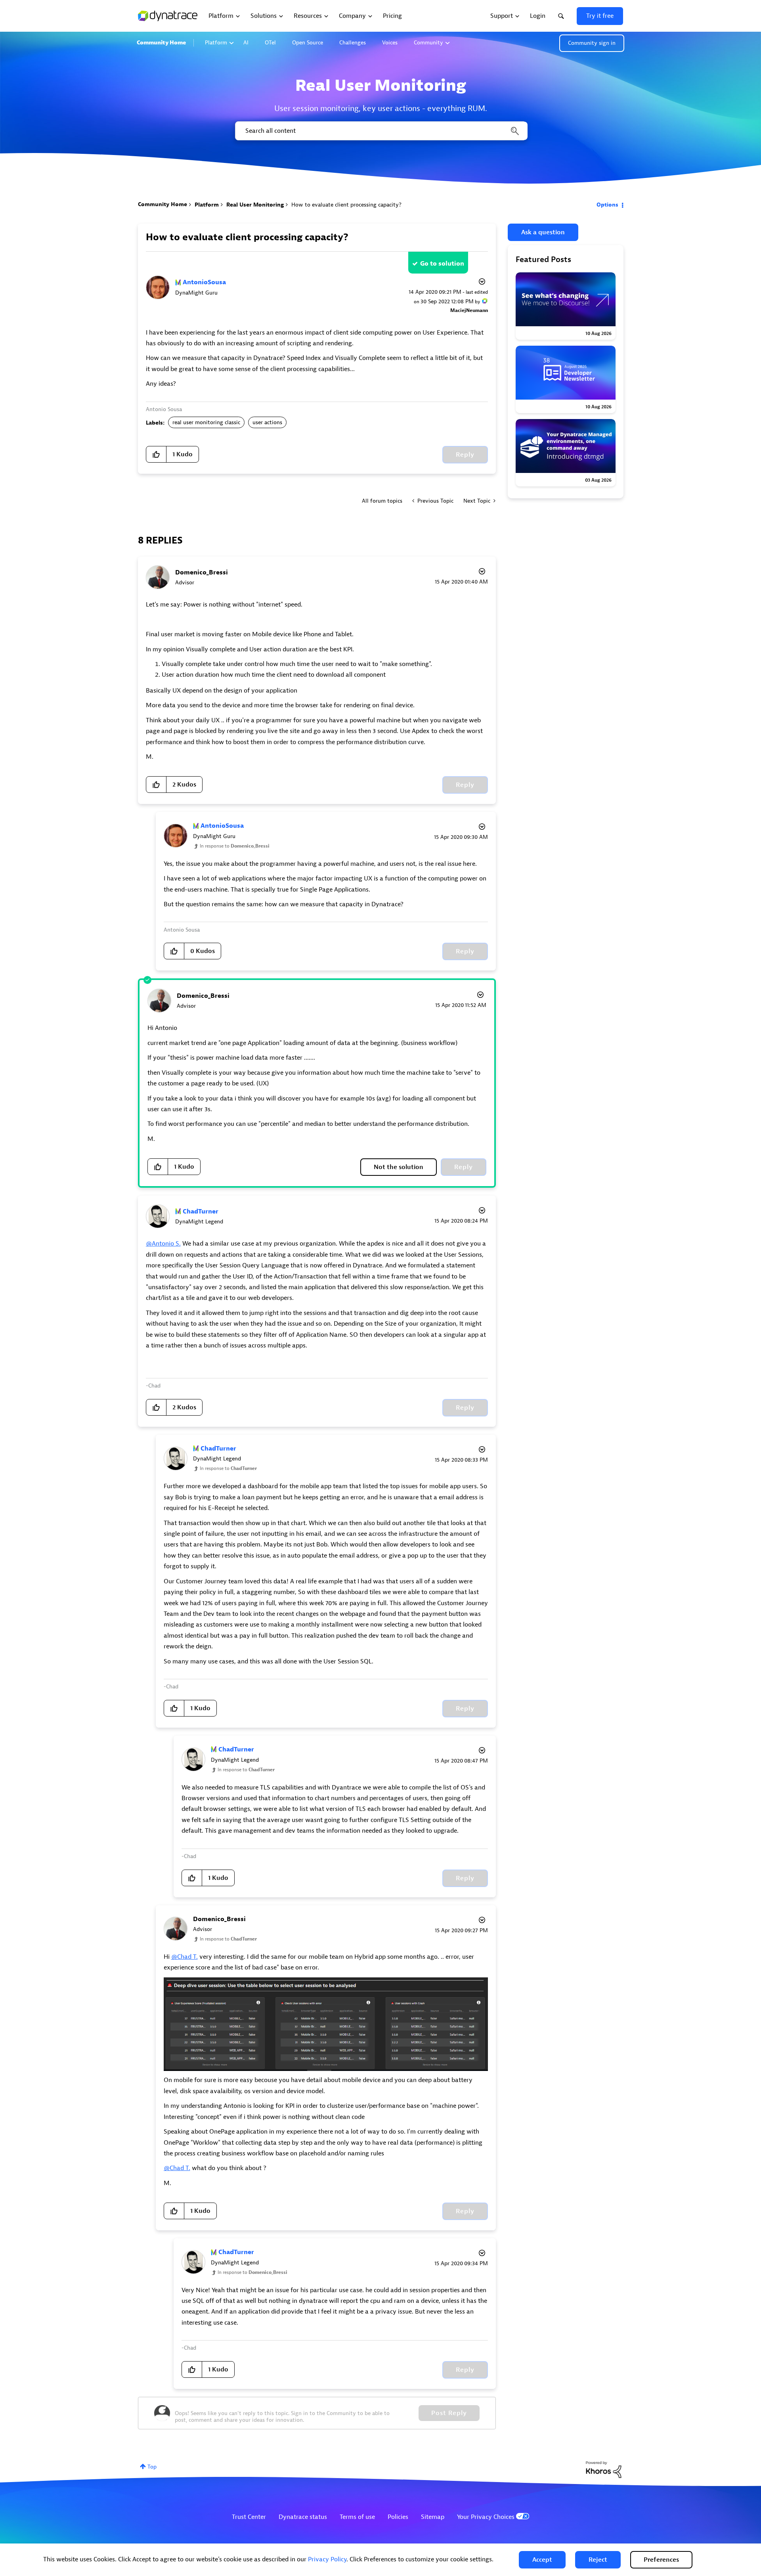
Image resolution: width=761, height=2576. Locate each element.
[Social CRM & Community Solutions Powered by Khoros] (604, 2469)
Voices (390, 43)
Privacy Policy (327, 2559)
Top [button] (152, 2467)
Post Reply (449, 2413)
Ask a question (543, 232)
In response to (235, 846)
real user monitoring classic (206, 422)
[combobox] (381, 131)
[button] (542, 2560)
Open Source (308, 43)
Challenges (353, 43)
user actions (267, 422)
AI (246, 43)
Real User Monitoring (255, 205)
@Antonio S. (163, 1244)
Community (428, 43)
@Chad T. (185, 1957)
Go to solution (442, 264)
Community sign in (592, 43)
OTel (270, 43)
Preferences (661, 2560)
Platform (216, 43)
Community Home (161, 43)
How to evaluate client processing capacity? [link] (346, 205)
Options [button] (607, 205)
